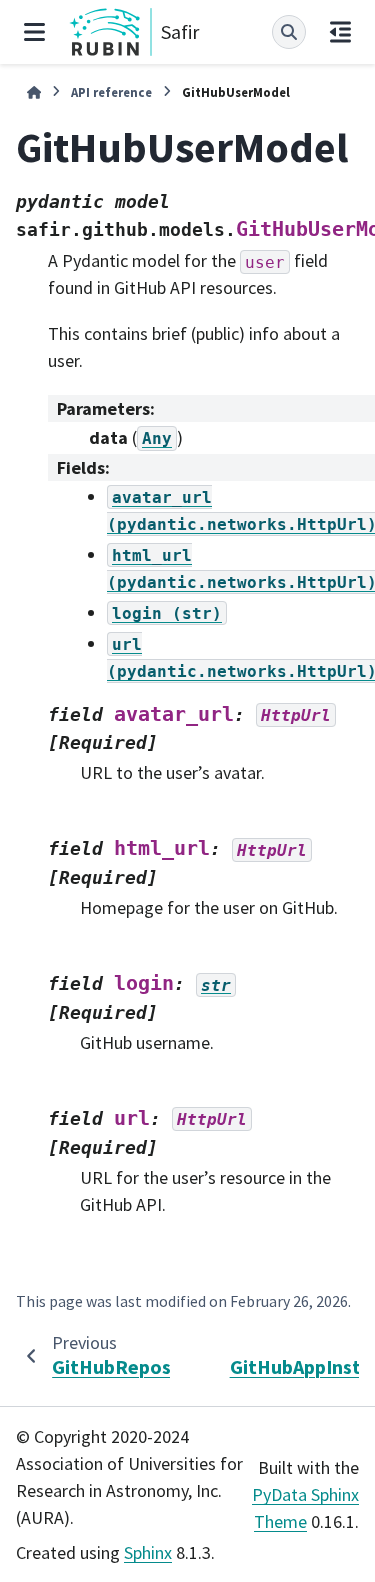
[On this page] (340, 32)
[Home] (34, 92)
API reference (111, 92)
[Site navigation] (34, 32)
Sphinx (148, 1552)
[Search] (289, 32)
